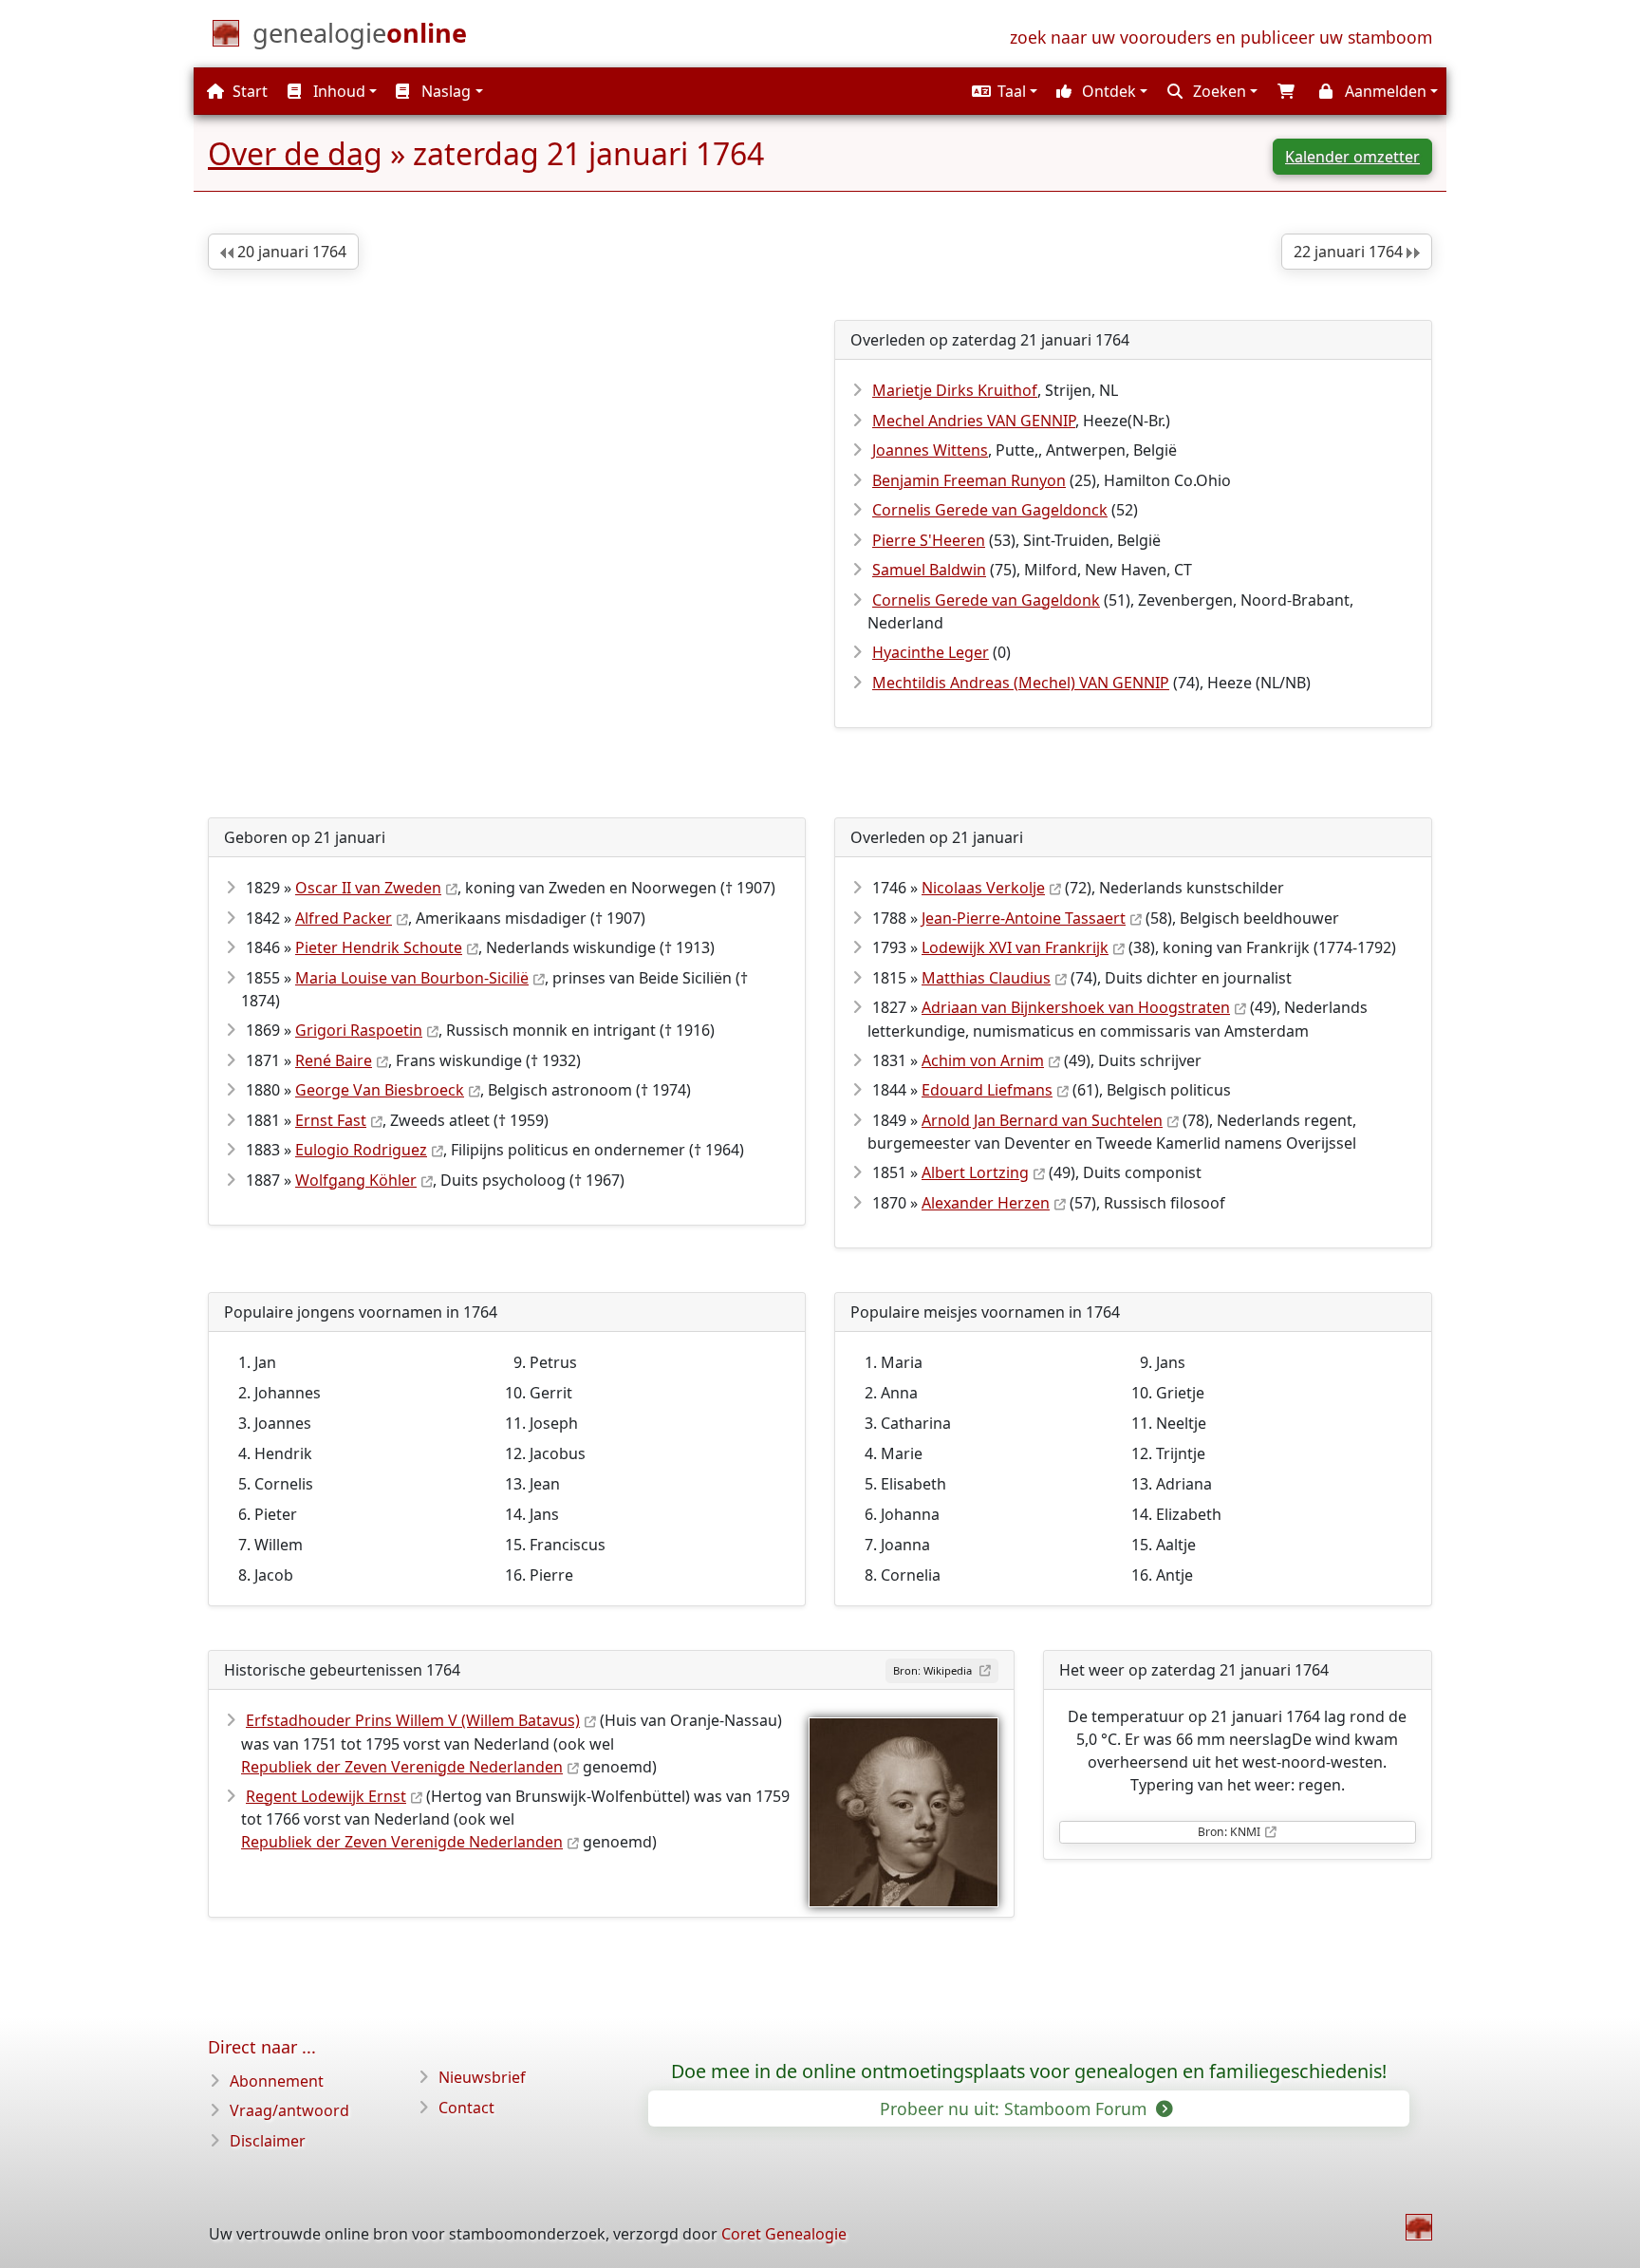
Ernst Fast (331, 1120)
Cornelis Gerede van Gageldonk (986, 600)
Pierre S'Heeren (929, 540)
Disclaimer (268, 2141)
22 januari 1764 (1350, 252)
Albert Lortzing (975, 1172)
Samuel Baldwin (929, 570)
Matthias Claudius (986, 978)
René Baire (334, 1060)
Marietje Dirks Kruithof (955, 390)
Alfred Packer (344, 918)
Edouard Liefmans (987, 1090)
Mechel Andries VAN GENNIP (974, 421)
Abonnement (277, 2081)
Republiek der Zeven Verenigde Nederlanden (402, 1767)
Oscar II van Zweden (368, 888)
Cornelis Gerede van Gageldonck (990, 510)
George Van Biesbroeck (380, 1090)
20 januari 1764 (290, 252)
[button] (1002, 91)
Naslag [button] (444, 91)
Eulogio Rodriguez (361, 1150)
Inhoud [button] (337, 91)
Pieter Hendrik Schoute (379, 947)
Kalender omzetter (1352, 157)
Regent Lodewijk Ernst (326, 1796)
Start (248, 91)
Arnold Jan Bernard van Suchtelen (1042, 1120)
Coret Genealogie (784, 2234)
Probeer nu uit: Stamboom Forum (1016, 2109)
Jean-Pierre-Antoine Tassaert (1024, 918)
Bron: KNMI (1229, 1832)
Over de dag (295, 153)
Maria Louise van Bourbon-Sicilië (412, 978)
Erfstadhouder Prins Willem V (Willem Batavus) (413, 1720)
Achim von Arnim (983, 1060)
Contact (466, 2108)
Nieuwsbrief (482, 2077)
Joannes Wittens (930, 450)
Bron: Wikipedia (934, 1670)
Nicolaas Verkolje (983, 888)
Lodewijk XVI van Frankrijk (1015, 947)
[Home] (1419, 2227)
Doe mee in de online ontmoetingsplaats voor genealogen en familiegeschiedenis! (1029, 2071)
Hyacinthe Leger (931, 652)
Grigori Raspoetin (359, 1030)
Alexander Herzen (986, 1203)
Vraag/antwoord (289, 2110)
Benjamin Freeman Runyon (969, 480)
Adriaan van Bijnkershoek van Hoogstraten (1076, 1007)
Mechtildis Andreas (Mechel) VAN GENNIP (1021, 683)
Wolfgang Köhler (356, 1180)
